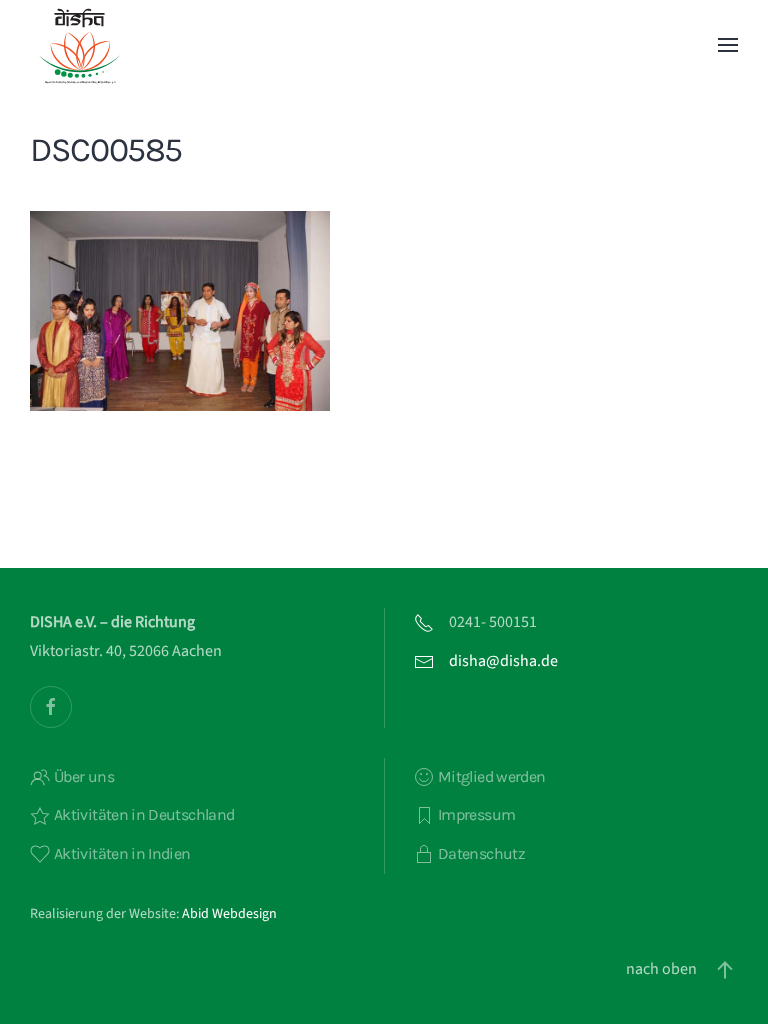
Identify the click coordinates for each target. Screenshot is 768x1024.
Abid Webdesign (229, 914)
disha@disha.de (503, 661)
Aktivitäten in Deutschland (144, 814)
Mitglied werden (491, 776)
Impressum (476, 814)
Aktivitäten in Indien (122, 853)
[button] (728, 45)
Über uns (84, 776)
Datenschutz (481, 853)
